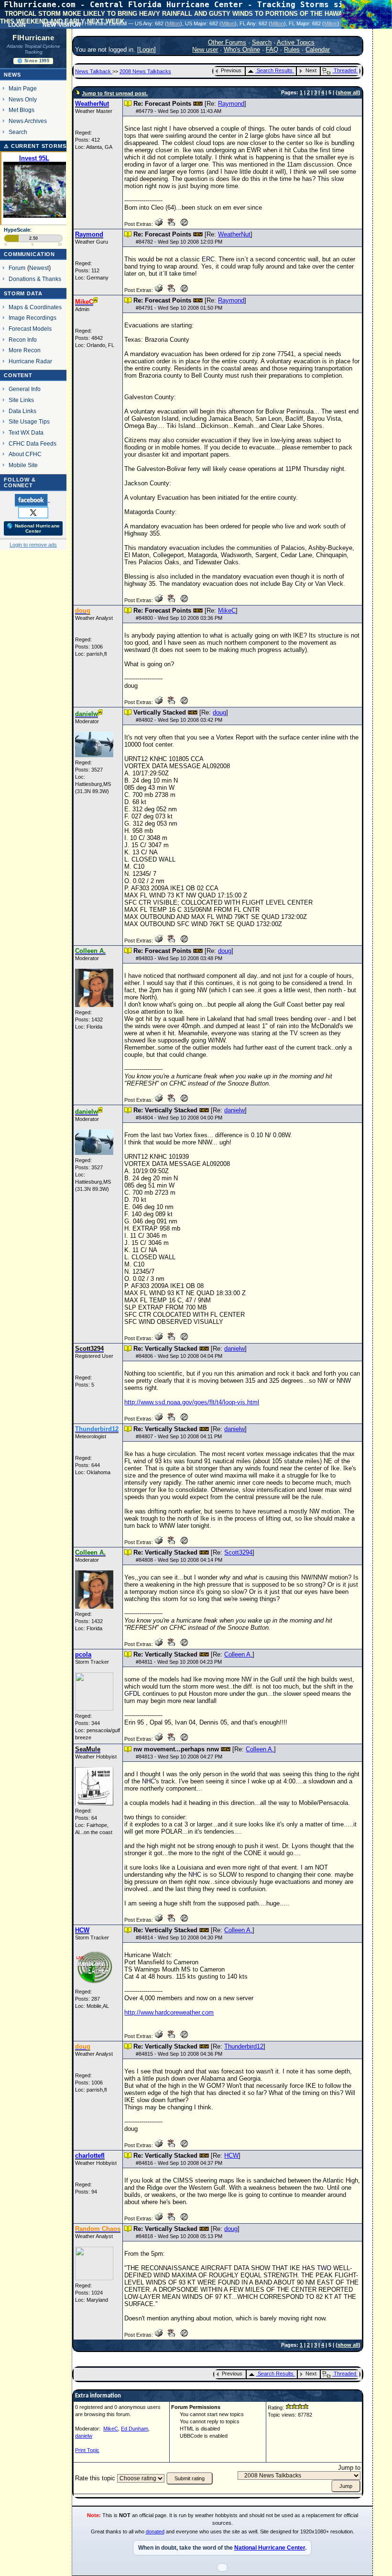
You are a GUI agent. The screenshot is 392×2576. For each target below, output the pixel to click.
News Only (23, 99)
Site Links (21, 400)
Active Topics (296, 42)
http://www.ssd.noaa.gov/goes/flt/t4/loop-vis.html (192, 1402)
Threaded (345, 70)
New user (205, 50)
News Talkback (94, 71)
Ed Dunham (135, 2429)
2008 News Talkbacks (145, 71)
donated (155, 2531)
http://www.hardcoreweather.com (169, 2012)
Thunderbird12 (244, 2046)
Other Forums (227, 42)
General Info (25, 389)
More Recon (25, 350)
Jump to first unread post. (115, 93)
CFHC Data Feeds (33, 443)
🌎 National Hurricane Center (33, 528)
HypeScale (17, 230)
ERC (208, 259)
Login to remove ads (33, 545)
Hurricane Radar (30, 361)
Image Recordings (33, 318)
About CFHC (25, 454)
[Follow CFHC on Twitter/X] (33, 512)
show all (348, 92)
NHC (148, 1781)
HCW (231, 2156)
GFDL (132, 1694)
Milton (174, 23)
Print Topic (87, 2450)
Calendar (318, 50)
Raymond (231, 104)
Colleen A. (238, 1654)
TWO (324, 2268)
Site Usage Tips (29, 421)
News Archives (28, 121)
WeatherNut (234, 234)
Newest (39, 268)
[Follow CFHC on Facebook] (32, 500)
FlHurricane (33, 38)
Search (18, 132)
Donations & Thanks (35, 279)
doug (219, 712)
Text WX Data (26, 432)
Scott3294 (238, 1552)
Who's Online (242, 50)
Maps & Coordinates (35, 307)
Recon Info (23, 340)
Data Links (22, 411)
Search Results (275, 70)
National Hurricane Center (270, 2548)
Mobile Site (23, 465)
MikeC (227, 610)
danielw (234, 1110)
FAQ (272, 50)
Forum (17, 268)
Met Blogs (22, 110)
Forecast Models (30, 329)
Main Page (23, 88)
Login (147, 50)
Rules (292, 50)
